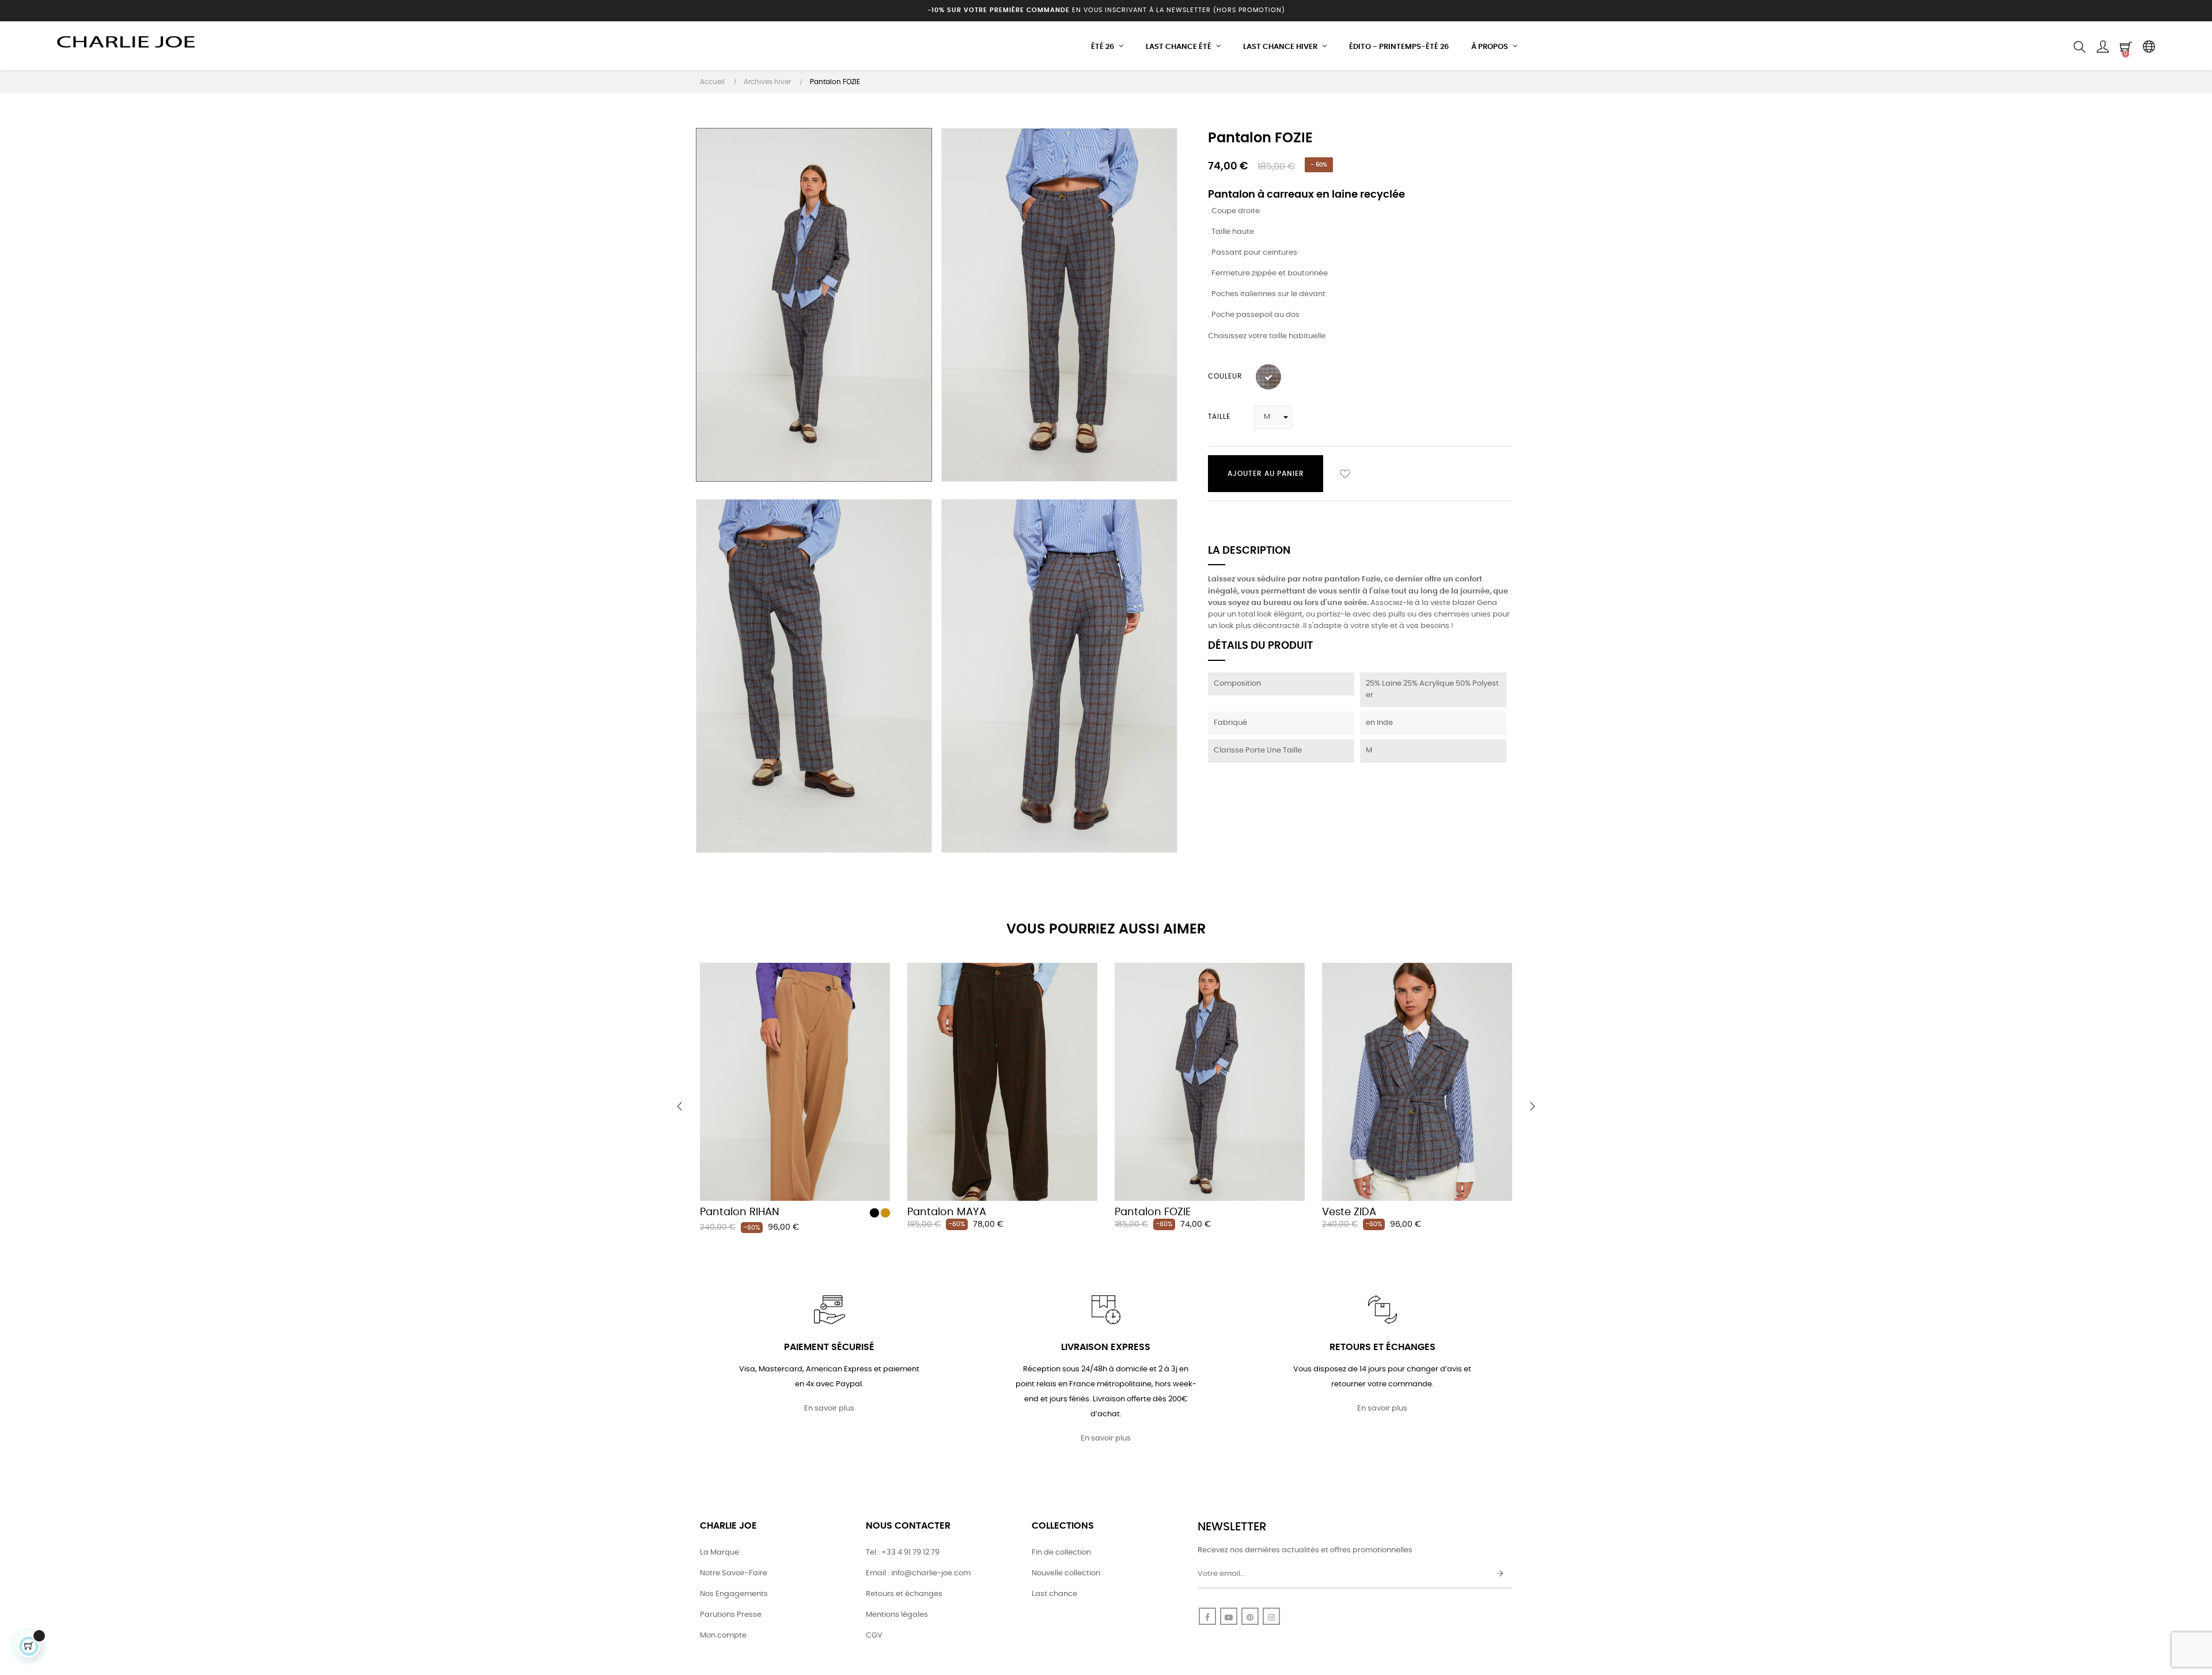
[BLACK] (874, 1213)
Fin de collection (1061, 1553)
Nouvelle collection (1066, 1573)
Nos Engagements (734, 1594)
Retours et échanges (904, 1594)
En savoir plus (829, 1409)
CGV (874, 1636)
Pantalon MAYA (947, 1212)
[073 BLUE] (1268, 377)
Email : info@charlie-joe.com (918, 1573)
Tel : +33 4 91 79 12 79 (903, 1553)
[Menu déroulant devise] (2149, 47)
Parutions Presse (731, 1615)
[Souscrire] (1500, 1574)
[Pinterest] (1250, 1616)
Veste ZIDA (1349, 1212)
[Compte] (2103, 47)
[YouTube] (1229, 1616)
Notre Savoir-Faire (734, 1573)
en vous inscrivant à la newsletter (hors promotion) (1106, 10)
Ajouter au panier (1266, 474)
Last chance (1054, 1594)
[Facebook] (1207, 1616)
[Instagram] (1271, 1616)
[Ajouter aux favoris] (1345, 474)
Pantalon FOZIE (1153, 1212)
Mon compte (723, 1636)
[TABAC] (885, 1213)
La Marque (719, 1553)
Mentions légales (897, 1615)
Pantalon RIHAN (740, 1212)
